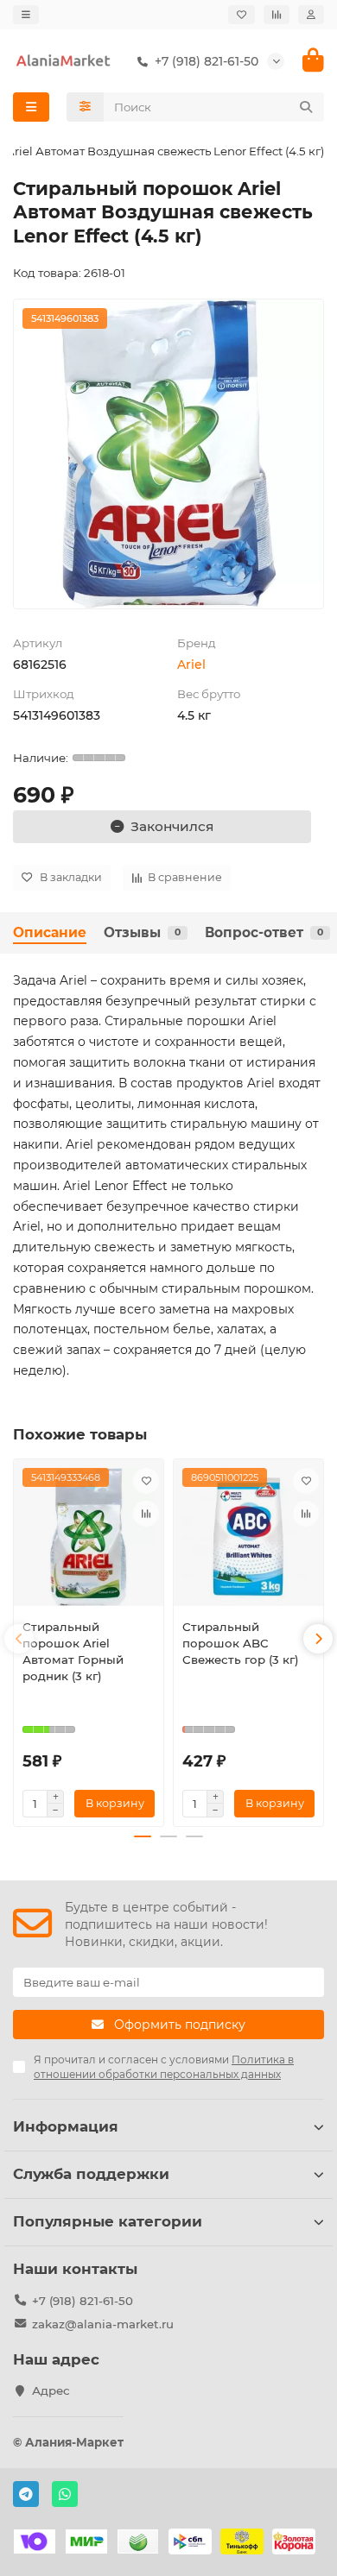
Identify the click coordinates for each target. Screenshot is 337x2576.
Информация (66, 2126)
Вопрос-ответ (264, 932)
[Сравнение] (277, 15)
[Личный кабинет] (311, 15)
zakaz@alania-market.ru (103, 2324)
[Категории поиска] (85, 107)
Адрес (51, 2390)
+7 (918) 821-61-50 (83, 2301)
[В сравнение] (146, 1514)
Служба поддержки (91, 2174)
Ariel (191, 664)
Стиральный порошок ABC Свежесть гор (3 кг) (241, 1643)
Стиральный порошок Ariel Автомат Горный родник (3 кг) (73, 1651)
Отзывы (142, 932)
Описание (50, 932)
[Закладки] (242, 15)
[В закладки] (146, 1481)
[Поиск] (306, 107)
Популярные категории (108, 2221)
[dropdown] (26, 15)
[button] (19, 1639)
